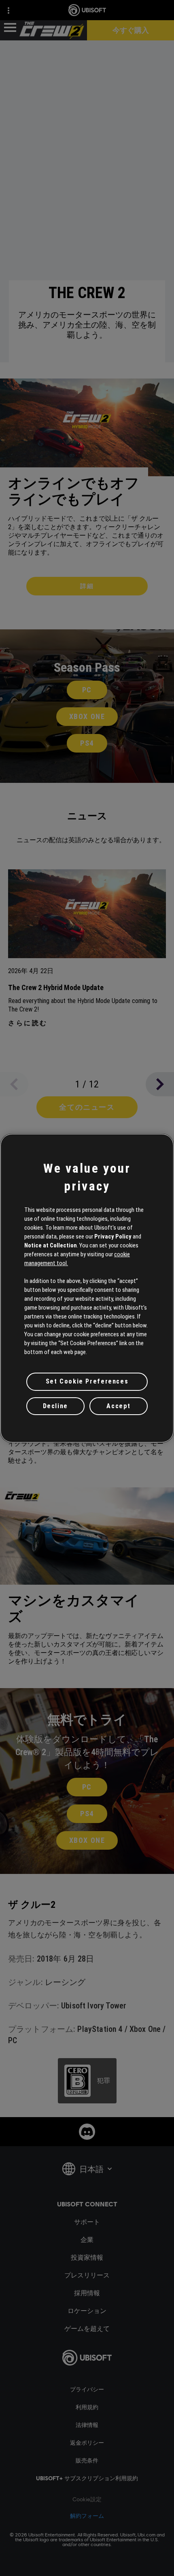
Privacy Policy (113, 1236)
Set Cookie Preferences (87, 1381)
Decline (55, 1406)
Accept (119, 1406)
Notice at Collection (51, 1245)
